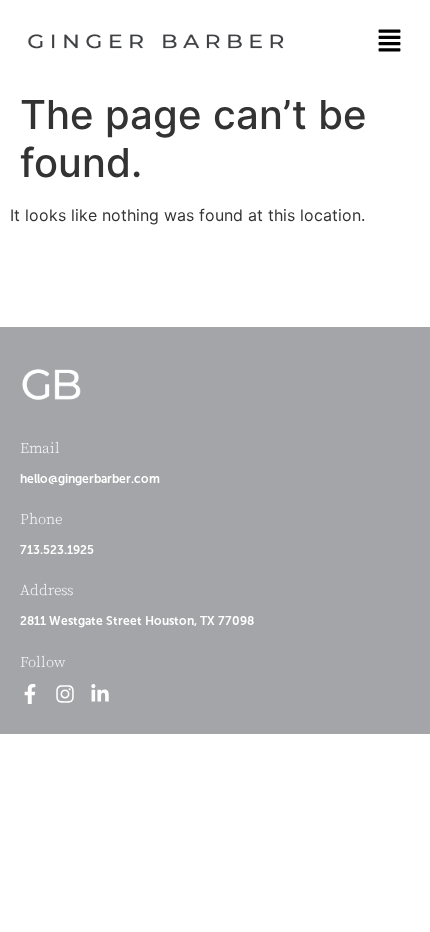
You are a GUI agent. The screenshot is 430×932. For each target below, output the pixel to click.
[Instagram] (65, 694)
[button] (390, 41)
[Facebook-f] (30, 694)
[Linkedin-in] (100, 694)
